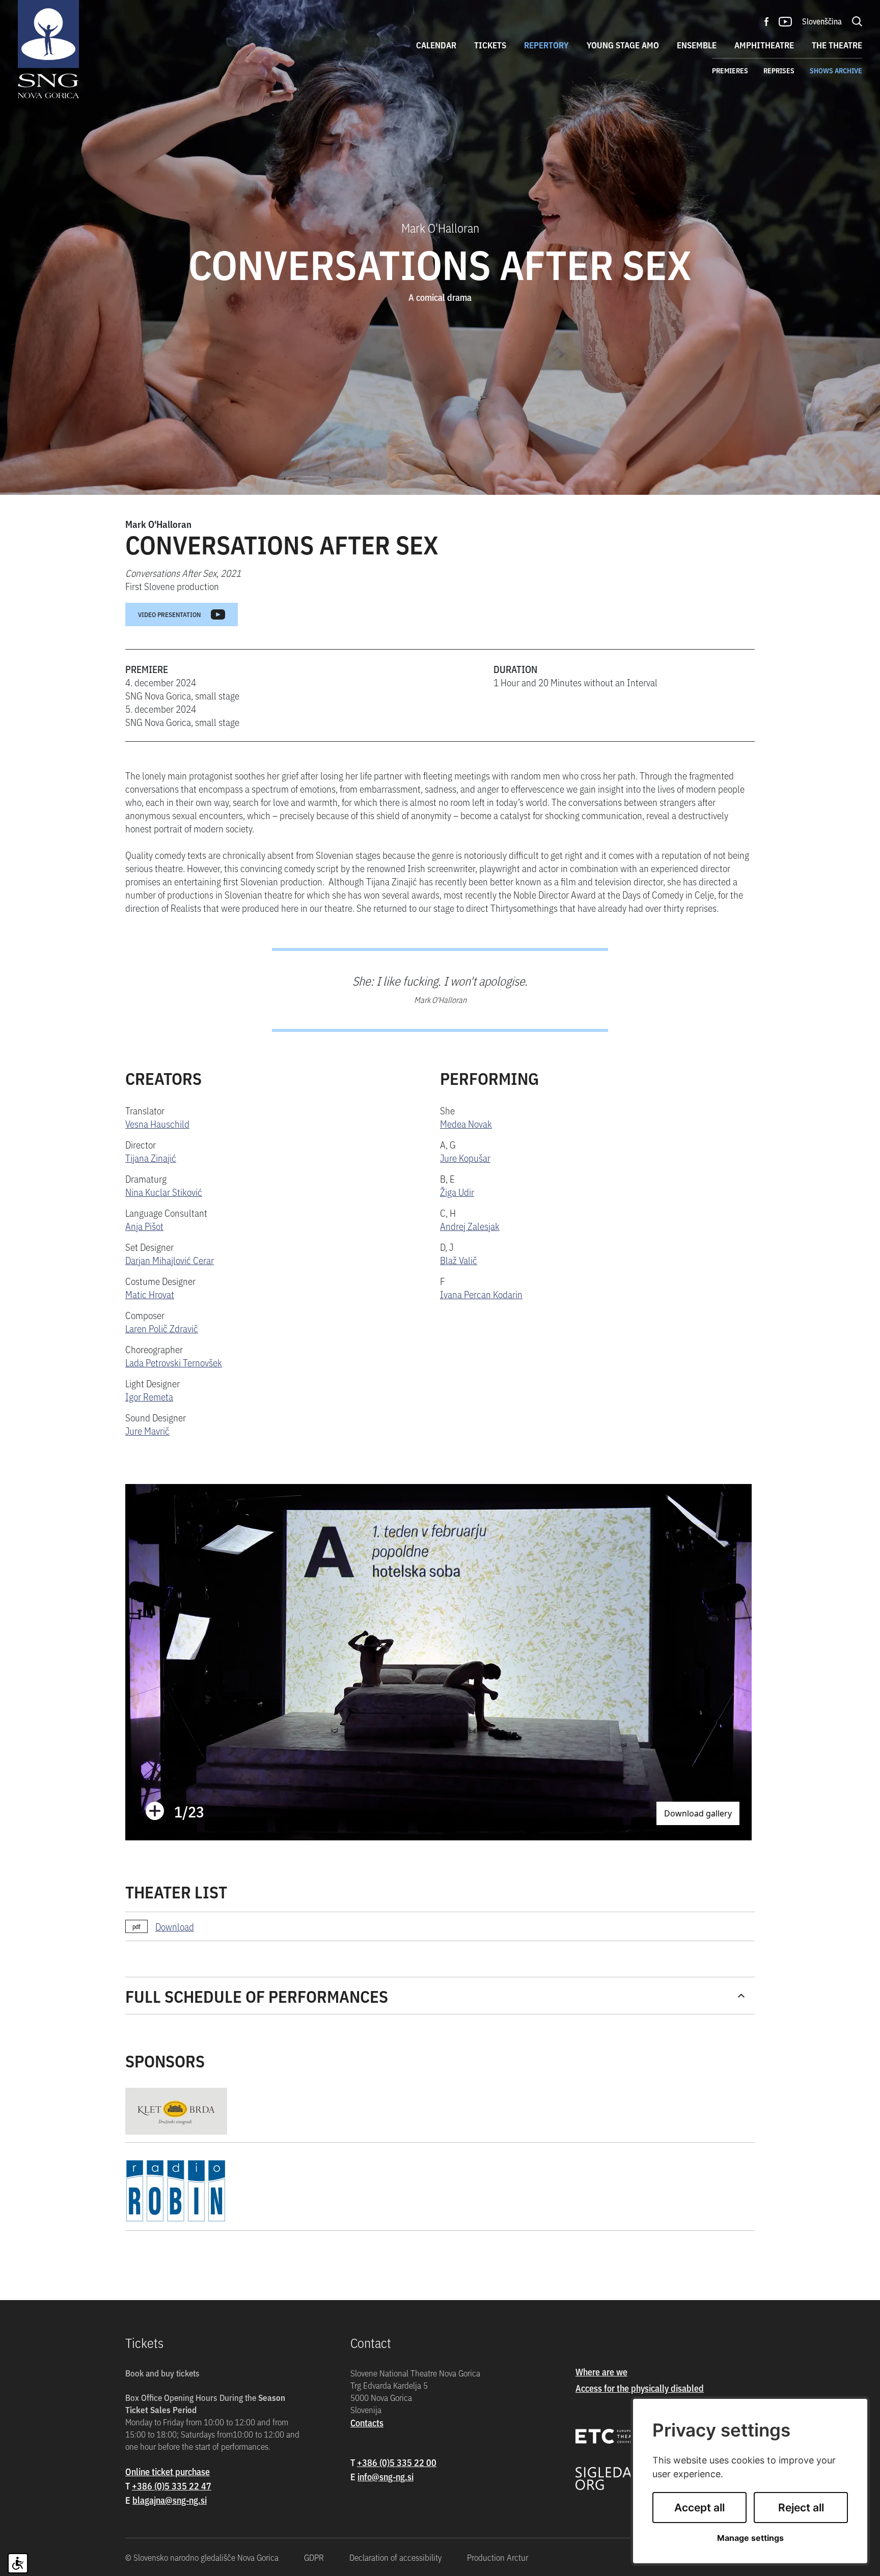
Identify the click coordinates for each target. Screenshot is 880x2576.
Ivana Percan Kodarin (481, 1294)
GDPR (314, 2557)
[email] (170, 2500)
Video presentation (169, 614)
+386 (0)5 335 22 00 (397, 2462)
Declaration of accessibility (395, 2557)
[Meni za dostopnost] (18, 2563)
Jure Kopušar (465, 1157)
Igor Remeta (149, 1396)
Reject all (801, 2508)
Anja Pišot (144, 1226)
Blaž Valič (459, 1260)
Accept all (699, 2508)
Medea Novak (466, 1123)
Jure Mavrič (147, 1430)
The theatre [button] (837, 45)
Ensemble (697, 45)
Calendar (436, 45)
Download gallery (698, 1813)
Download (175, 1926)
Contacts (367, 2423)
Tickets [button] (490, 45)
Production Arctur (498, 2557)
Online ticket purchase (168, 2471)
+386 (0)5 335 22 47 (172, 2486)
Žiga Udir (457, 1192)
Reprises (779, 70)
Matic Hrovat (150, 1294)
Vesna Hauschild (157, 1123)
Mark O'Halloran (158, 524)
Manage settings (750, 2538)
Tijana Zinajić (151, 1157)
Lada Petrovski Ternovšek (174, 1362)
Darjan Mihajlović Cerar (170, 1260)
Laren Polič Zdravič (162, 1328)
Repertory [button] (546, 45)
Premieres (730, 70)
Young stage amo (623, 45)
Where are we (601, 2372)
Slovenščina (822, 21)
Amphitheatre (764, 45)
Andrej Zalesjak (470, 1226)
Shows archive (836, 70)
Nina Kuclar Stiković (164, 1192)
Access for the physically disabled (640, 2388)
